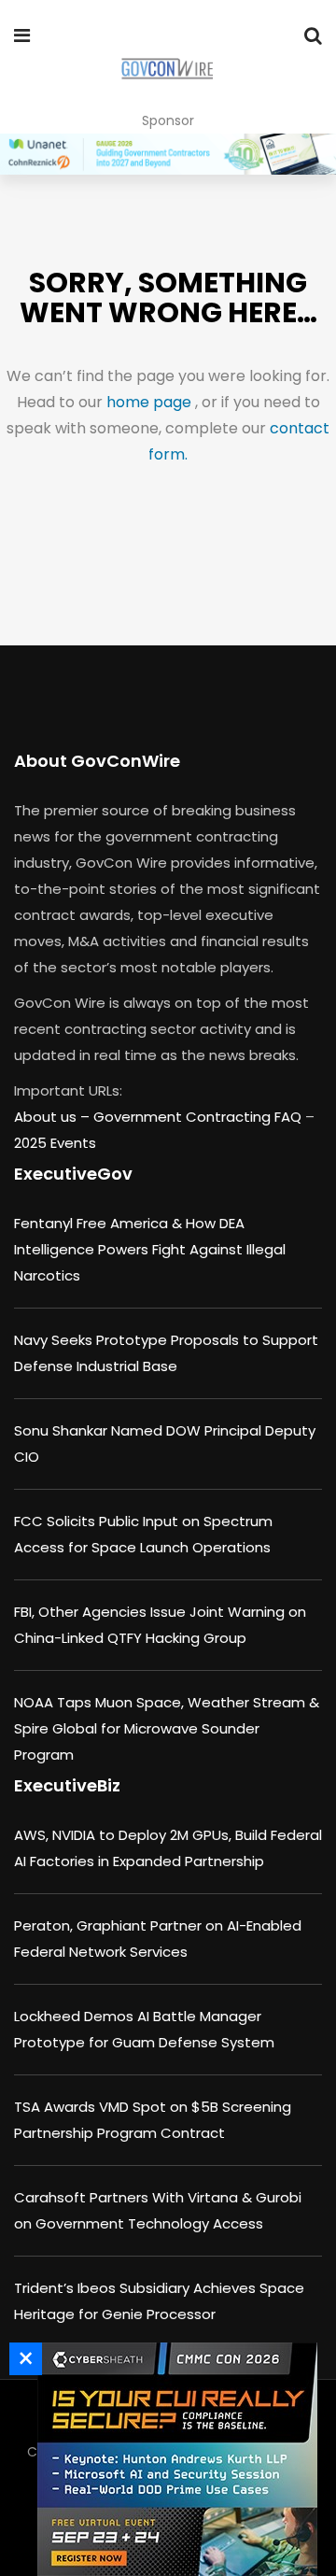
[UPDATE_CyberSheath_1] (173, 2459)
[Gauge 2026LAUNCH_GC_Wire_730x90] (168, 154)
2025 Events (55, 1143)
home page (151, 402)
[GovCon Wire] (167, 70)
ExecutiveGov (73, 1174)
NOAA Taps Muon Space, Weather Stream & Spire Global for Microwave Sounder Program (167, 1728)
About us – (54, 1117)
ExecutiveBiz (67, 1785)
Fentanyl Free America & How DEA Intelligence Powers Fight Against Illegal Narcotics (150, 1249)
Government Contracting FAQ (199, 1117)
